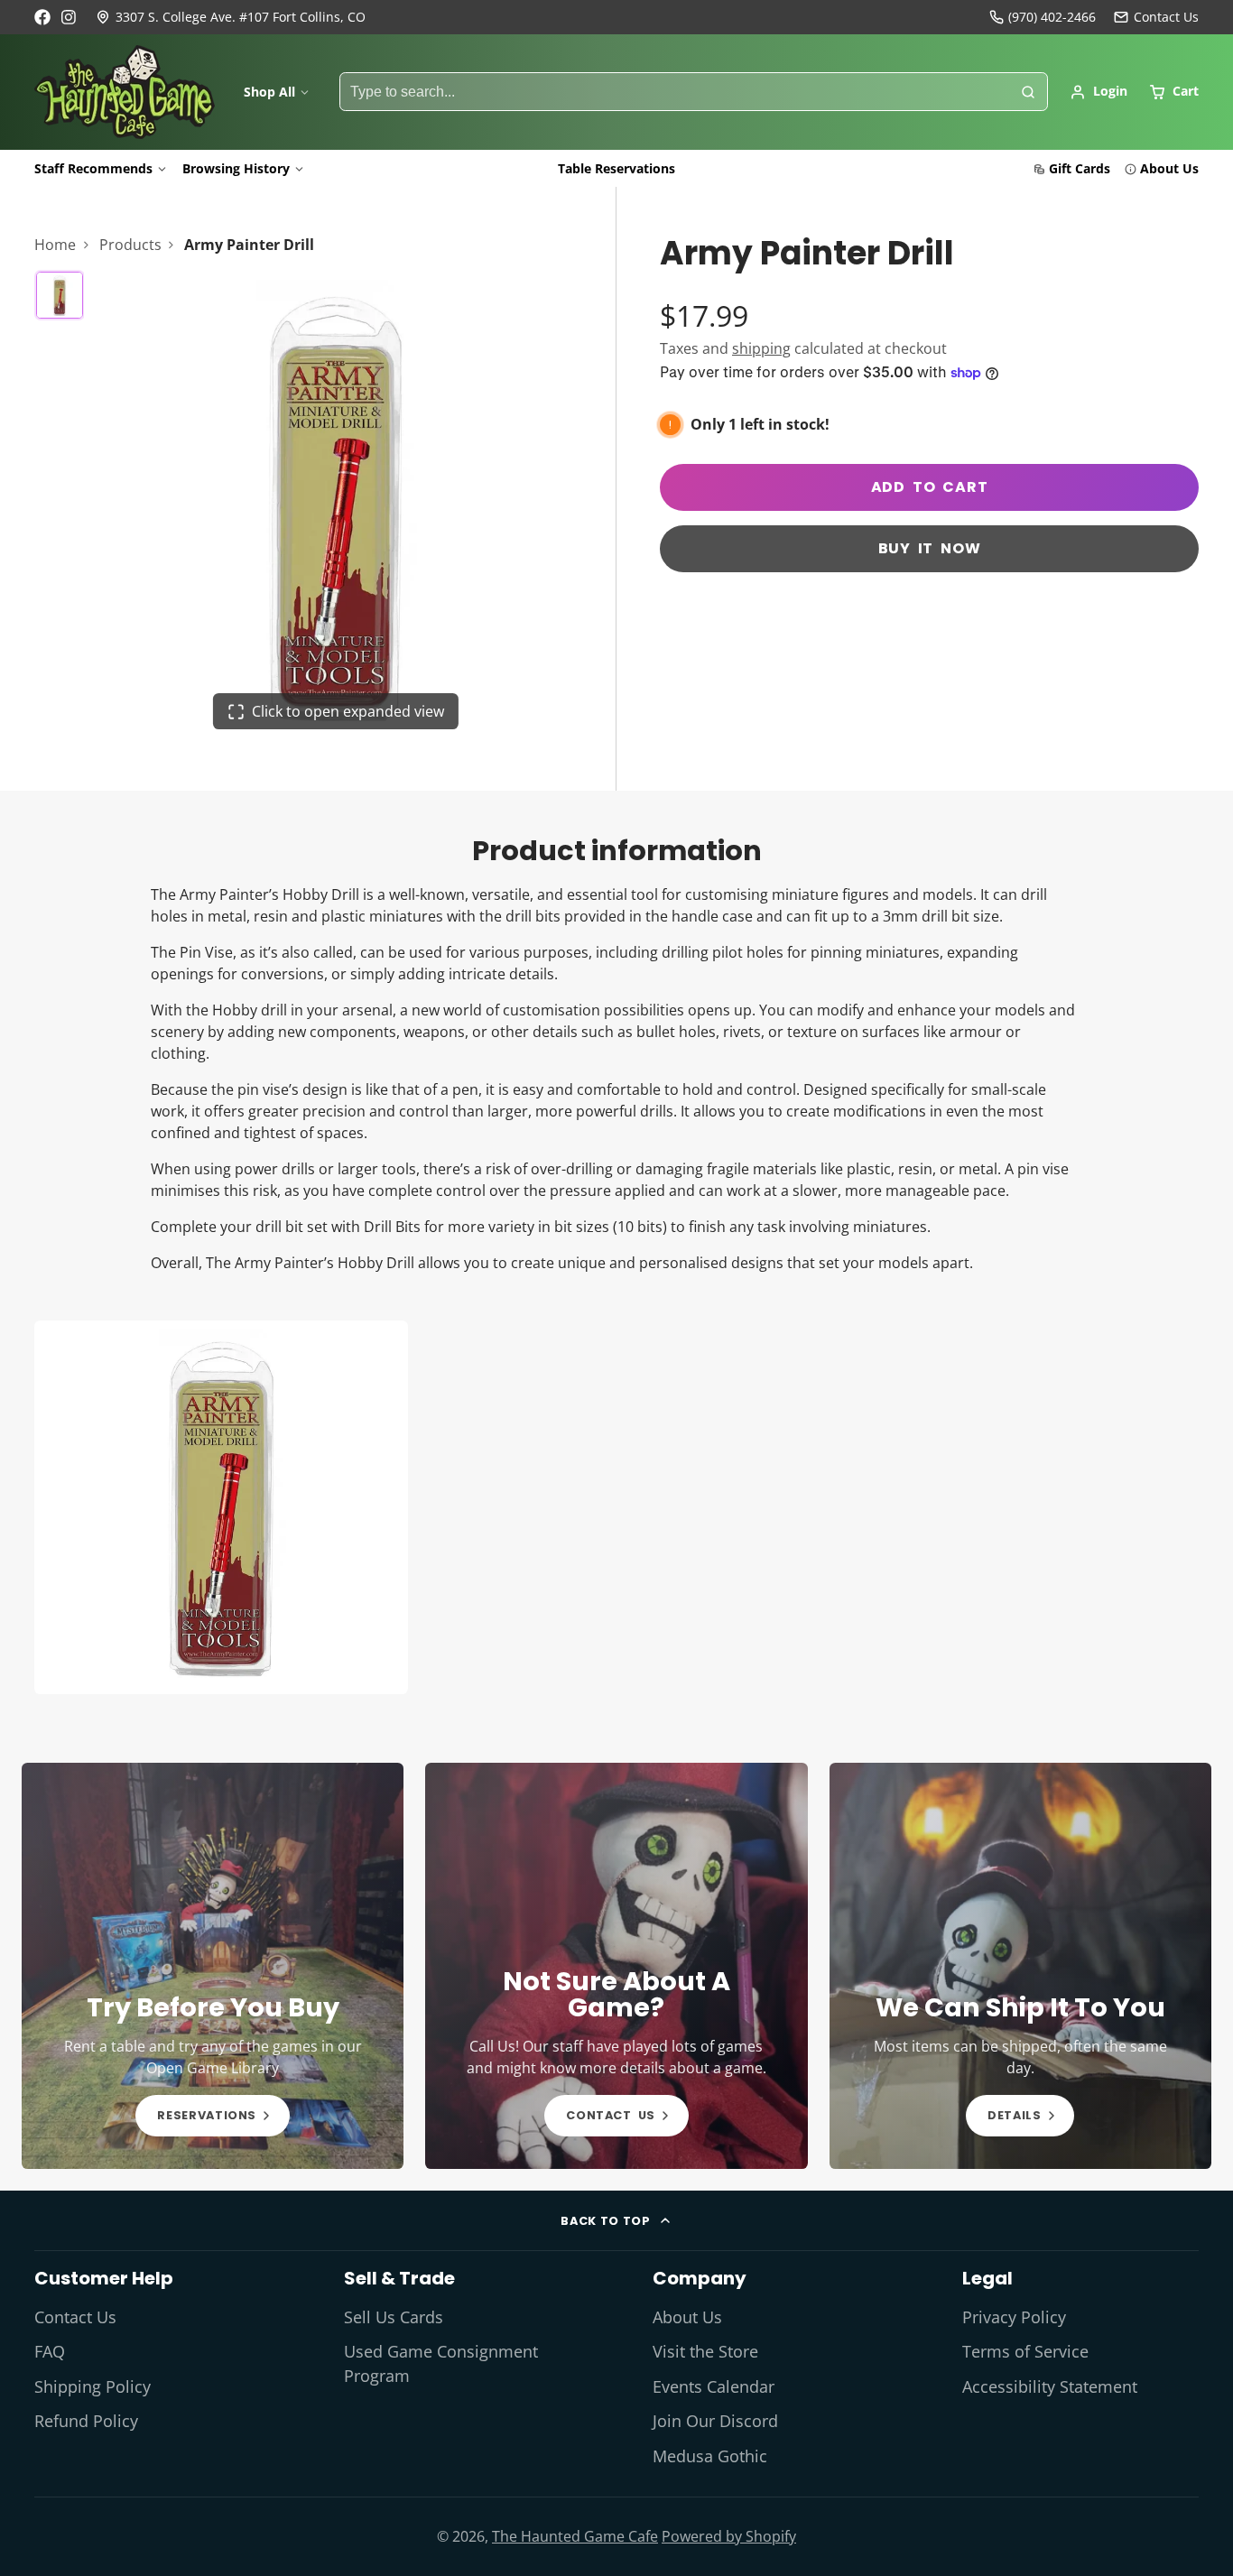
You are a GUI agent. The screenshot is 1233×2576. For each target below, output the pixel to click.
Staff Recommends (93, 168)
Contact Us (75, 2317)
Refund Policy (86, 2421)
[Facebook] (42, 17)
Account (1099, 92)
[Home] (125, 92)
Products (130, 245)
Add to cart (930, 487)
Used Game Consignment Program (441, 2363)
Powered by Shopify (729, 2536)
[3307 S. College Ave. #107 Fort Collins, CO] (231, 17)
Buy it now (930, 548)
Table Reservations (616, 168)
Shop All (269, 92)
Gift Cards (1080, 168)
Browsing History (236, 168)
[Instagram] (70, 17)
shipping (761, 348)
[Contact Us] (1156, 17)
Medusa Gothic (710, 2456)
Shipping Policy (93, 2386)
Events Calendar (714, 2386)
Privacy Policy (1014, 2317)
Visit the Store (705, 2351)
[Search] (1028, 92)
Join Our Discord (715, 2421)
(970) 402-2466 (1052, 17)
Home (55, 245)
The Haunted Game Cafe (575, 2536)
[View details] (213, 1966)
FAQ (50, 2351)
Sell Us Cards (394, 2317)
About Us (1169, 168)
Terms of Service (1025, 2351)
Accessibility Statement (1050, 2386)
